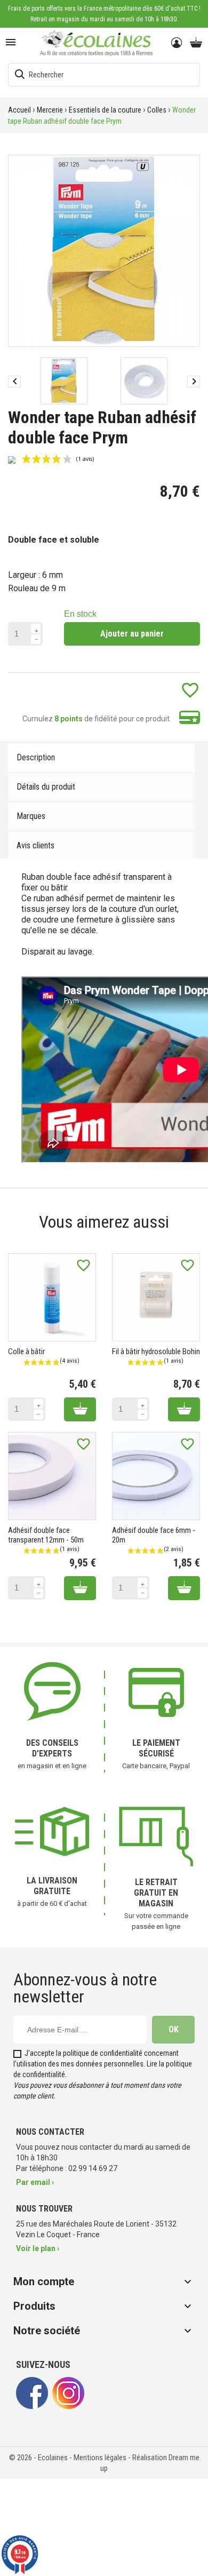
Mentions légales (101, 2458)
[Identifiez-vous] (177, 43)
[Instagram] (68, 2406)
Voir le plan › (38, 2248)
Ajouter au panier (132, 634)
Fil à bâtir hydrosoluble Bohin (156, 1351)
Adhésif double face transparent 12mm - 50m (46, 1535)
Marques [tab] (31, 816)
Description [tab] (36, 757)
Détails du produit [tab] (46, 787)
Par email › (35, 2182)
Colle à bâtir (26, 1351)
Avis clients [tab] (35, 845)
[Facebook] (32, 2406)
